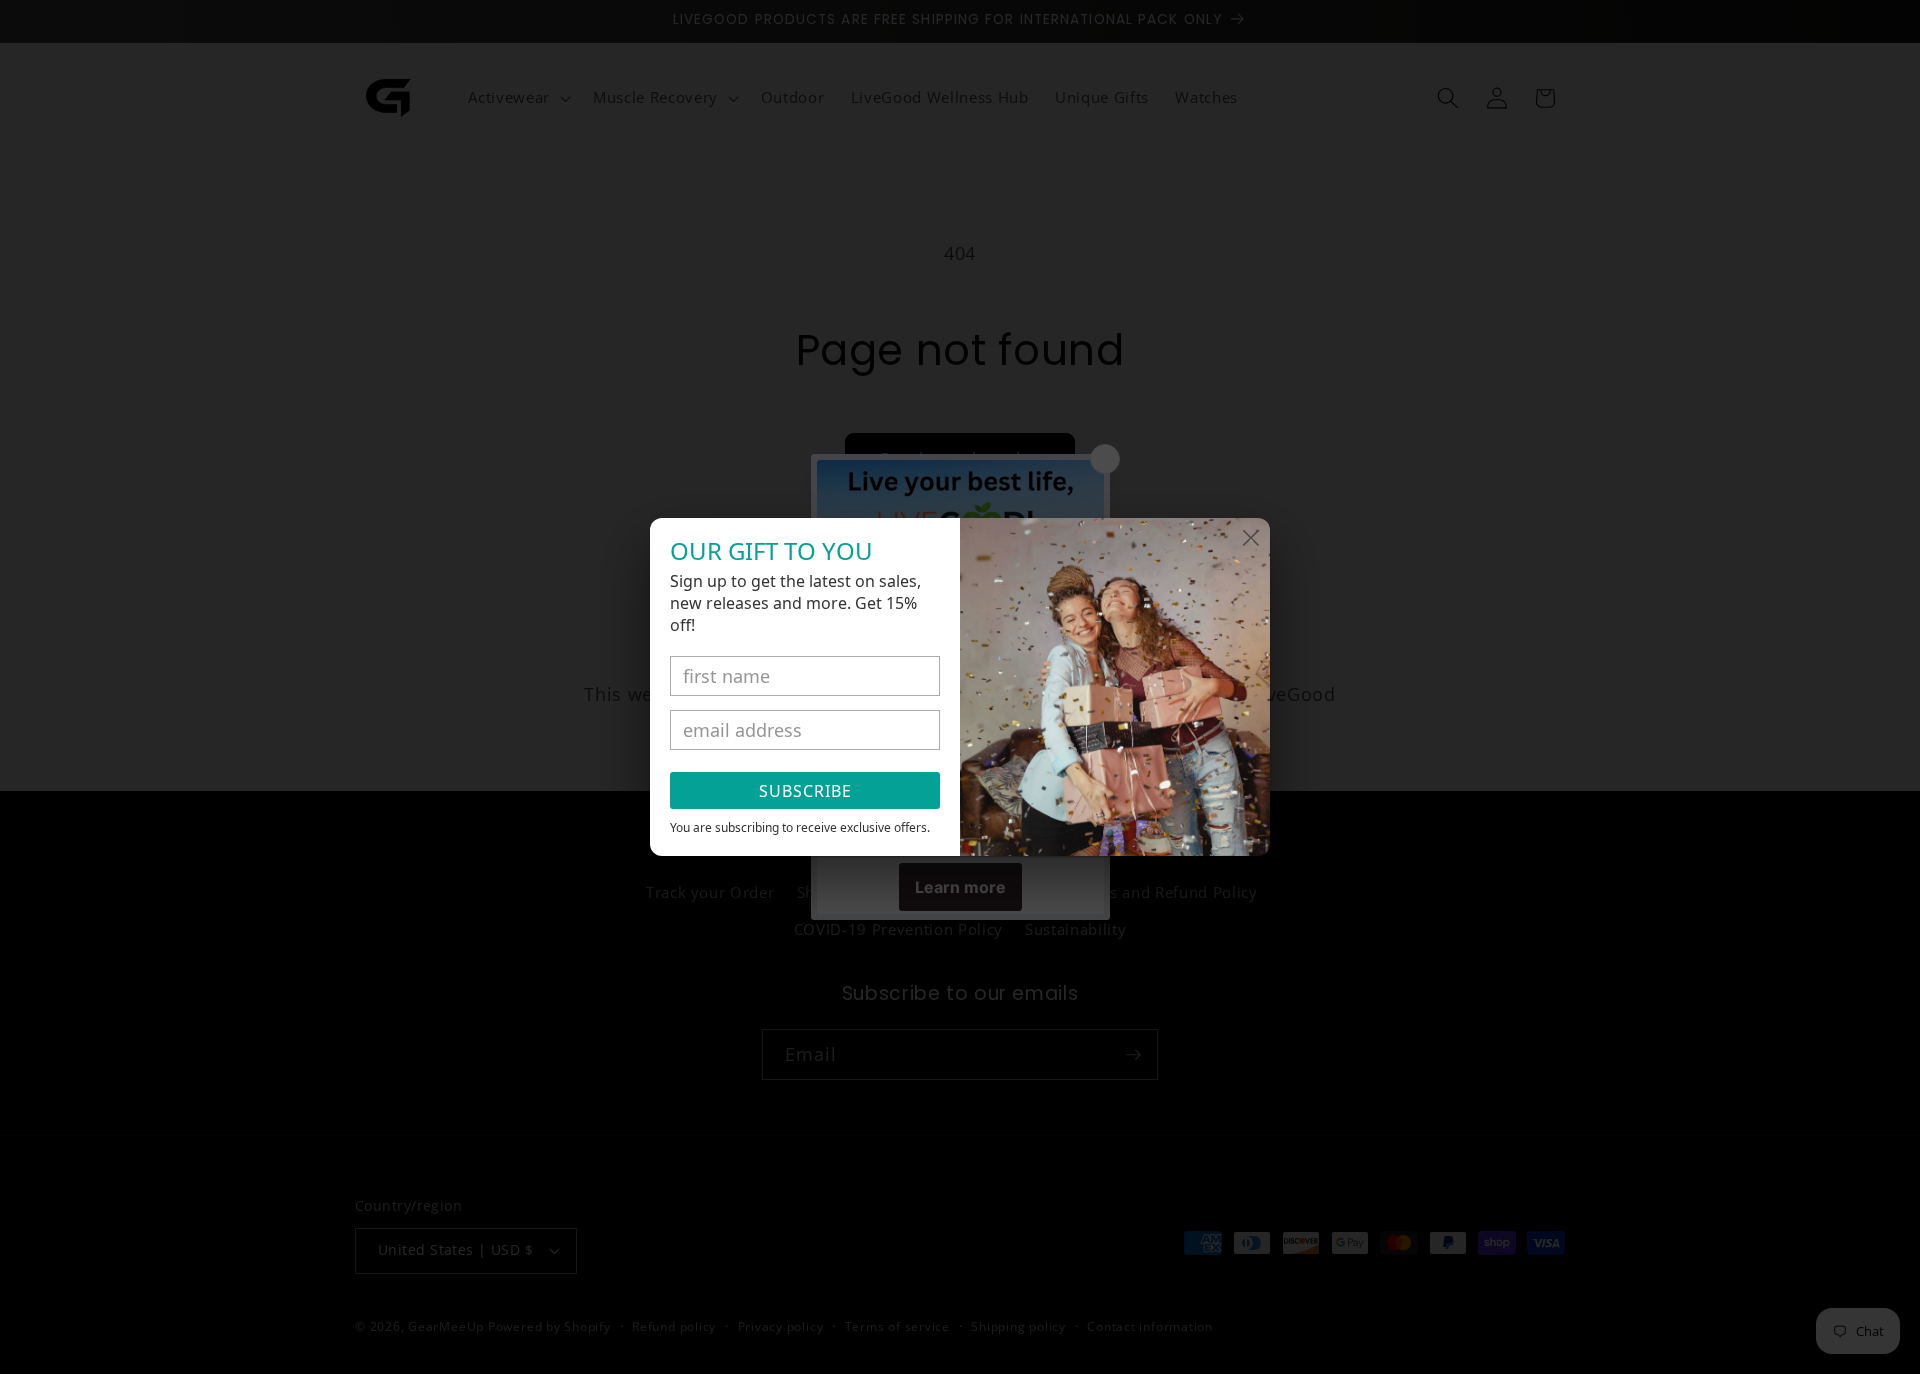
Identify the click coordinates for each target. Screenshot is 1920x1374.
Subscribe (805, 791)
